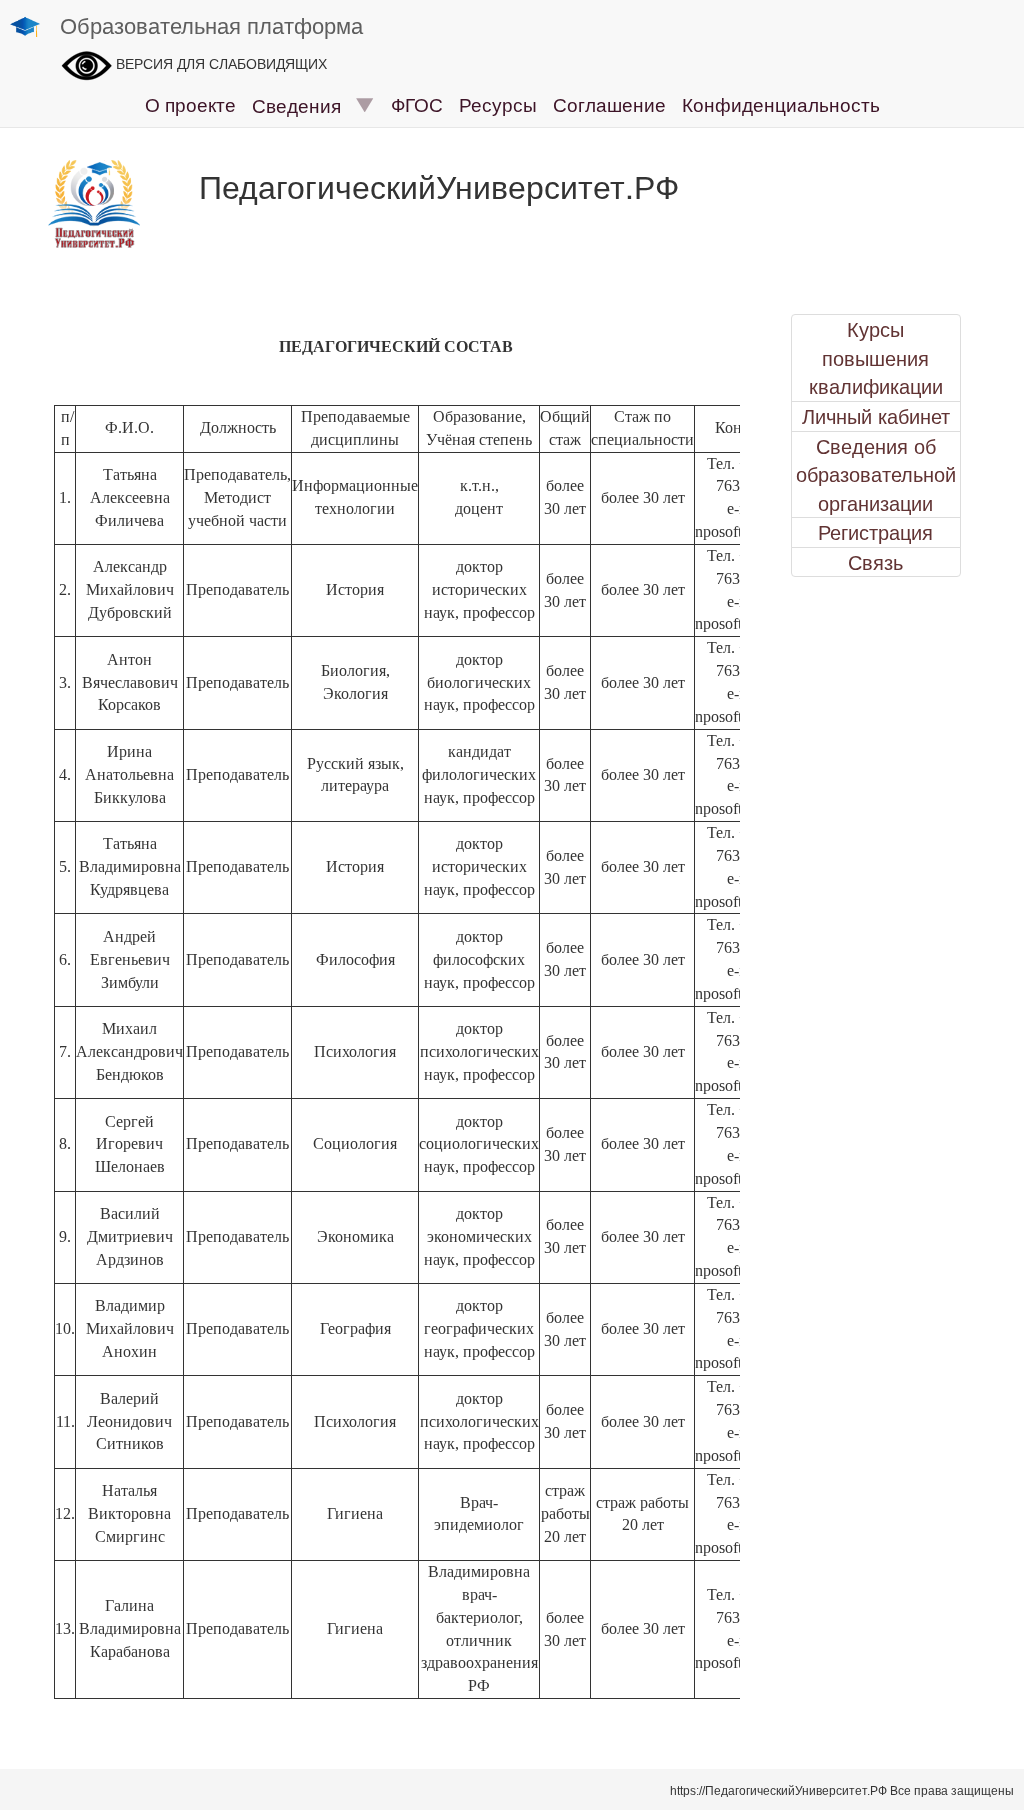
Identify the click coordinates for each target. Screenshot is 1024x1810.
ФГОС (417, 103)
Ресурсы (498, 103)
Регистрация (875, 532)
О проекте (190, 103)
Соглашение (609, 103)
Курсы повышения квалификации (876, 357)
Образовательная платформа (211, 24)
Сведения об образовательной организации (876, 474)
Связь (875, 562)
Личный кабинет (876, 416)
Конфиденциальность (781, 103)
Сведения (304, 104)
